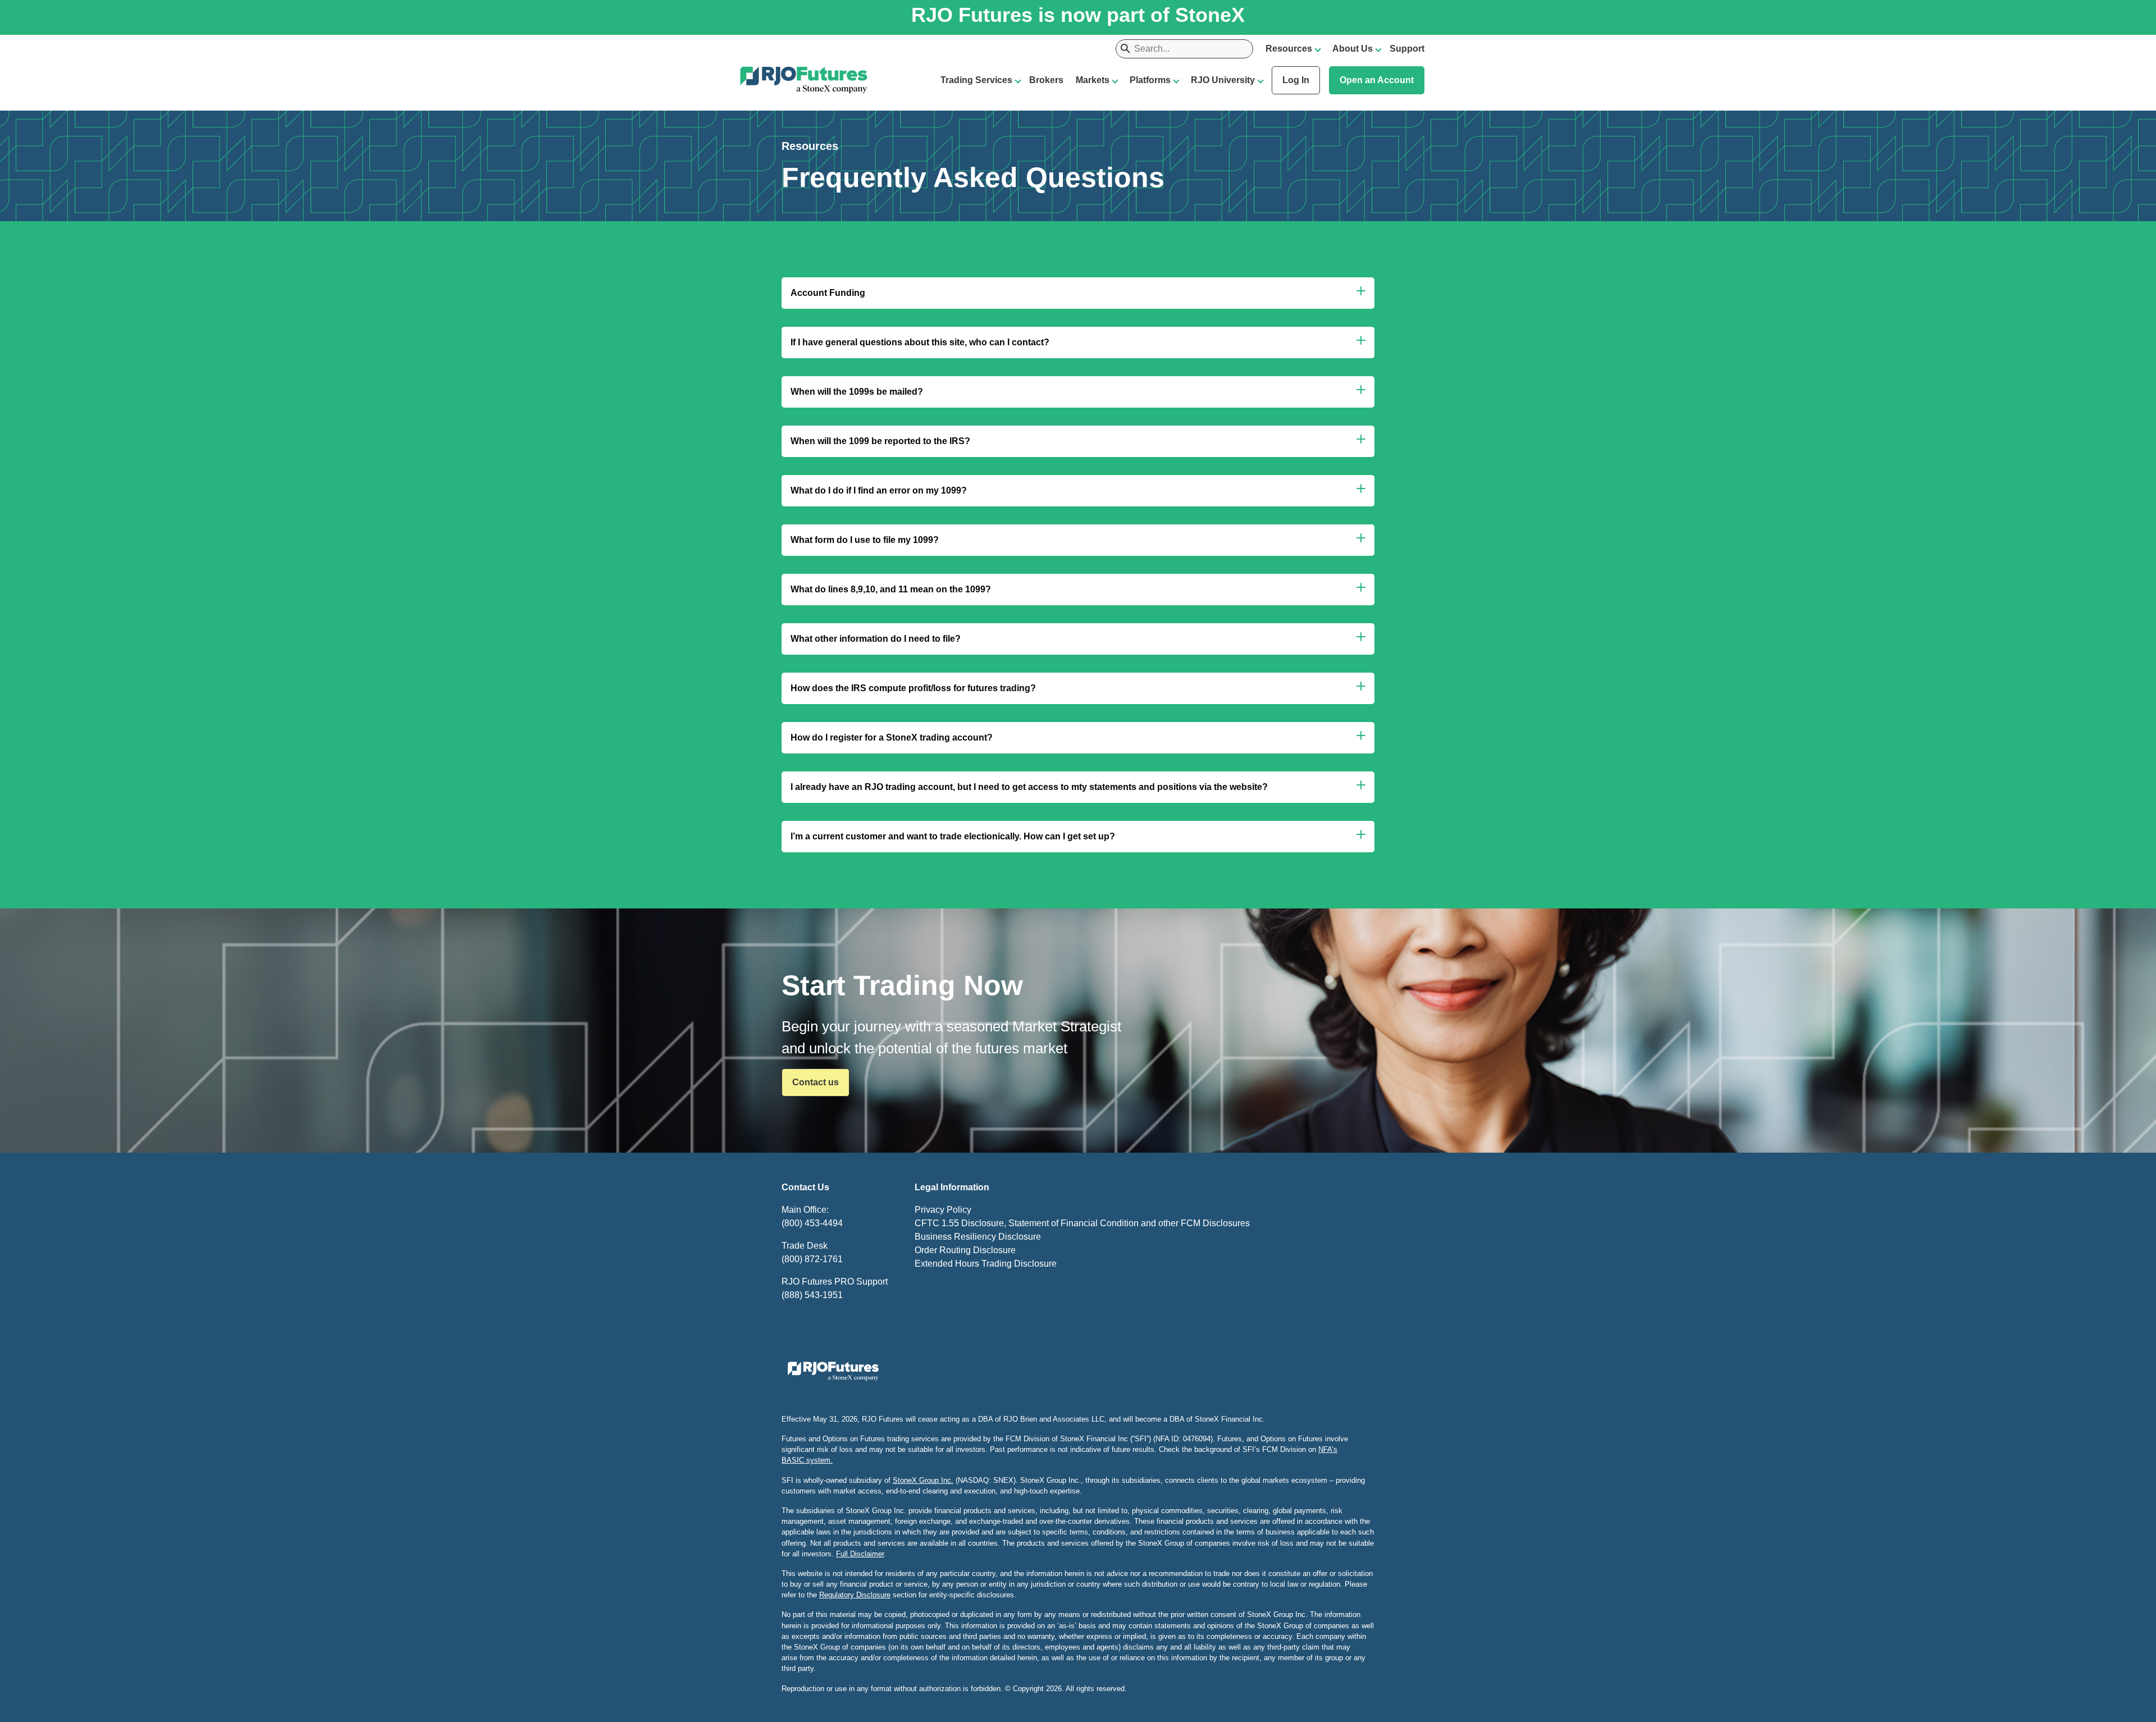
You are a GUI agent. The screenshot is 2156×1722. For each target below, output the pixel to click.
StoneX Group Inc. (923, 1480)
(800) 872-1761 (812, 1259)
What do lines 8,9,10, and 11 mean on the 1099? (891, 589)
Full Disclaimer (860, 1554)
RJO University (1223, 80)
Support (1407, 49)
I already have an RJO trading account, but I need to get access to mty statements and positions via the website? (1029, 787)
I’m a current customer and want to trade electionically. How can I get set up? (953, 836)
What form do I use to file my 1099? (865, 540)
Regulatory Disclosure (855, 1595)
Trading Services (976, 80)
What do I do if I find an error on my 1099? (879, 490)
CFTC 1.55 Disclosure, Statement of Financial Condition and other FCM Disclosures (1082, 1223)
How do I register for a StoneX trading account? (892, 737)
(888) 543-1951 (812, 1295)
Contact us (816, 1082)
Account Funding (828, 293)
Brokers (1046, 80)
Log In (1296, 80)
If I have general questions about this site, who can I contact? (920, 342)
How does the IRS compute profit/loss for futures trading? (913, 688)
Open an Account (1377, 80)
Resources (1289, 49)
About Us (1353, 49)
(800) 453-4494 (812, 1223)
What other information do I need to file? (876, 639)
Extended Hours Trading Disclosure (986, 1264)
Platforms (1150, 80)
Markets (1093, 80)
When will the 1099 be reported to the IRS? (880, 441)
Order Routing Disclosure (965, 1250)
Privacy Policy (943, 1210)
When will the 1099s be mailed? (857, 392)
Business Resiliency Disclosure (978, 1237)
